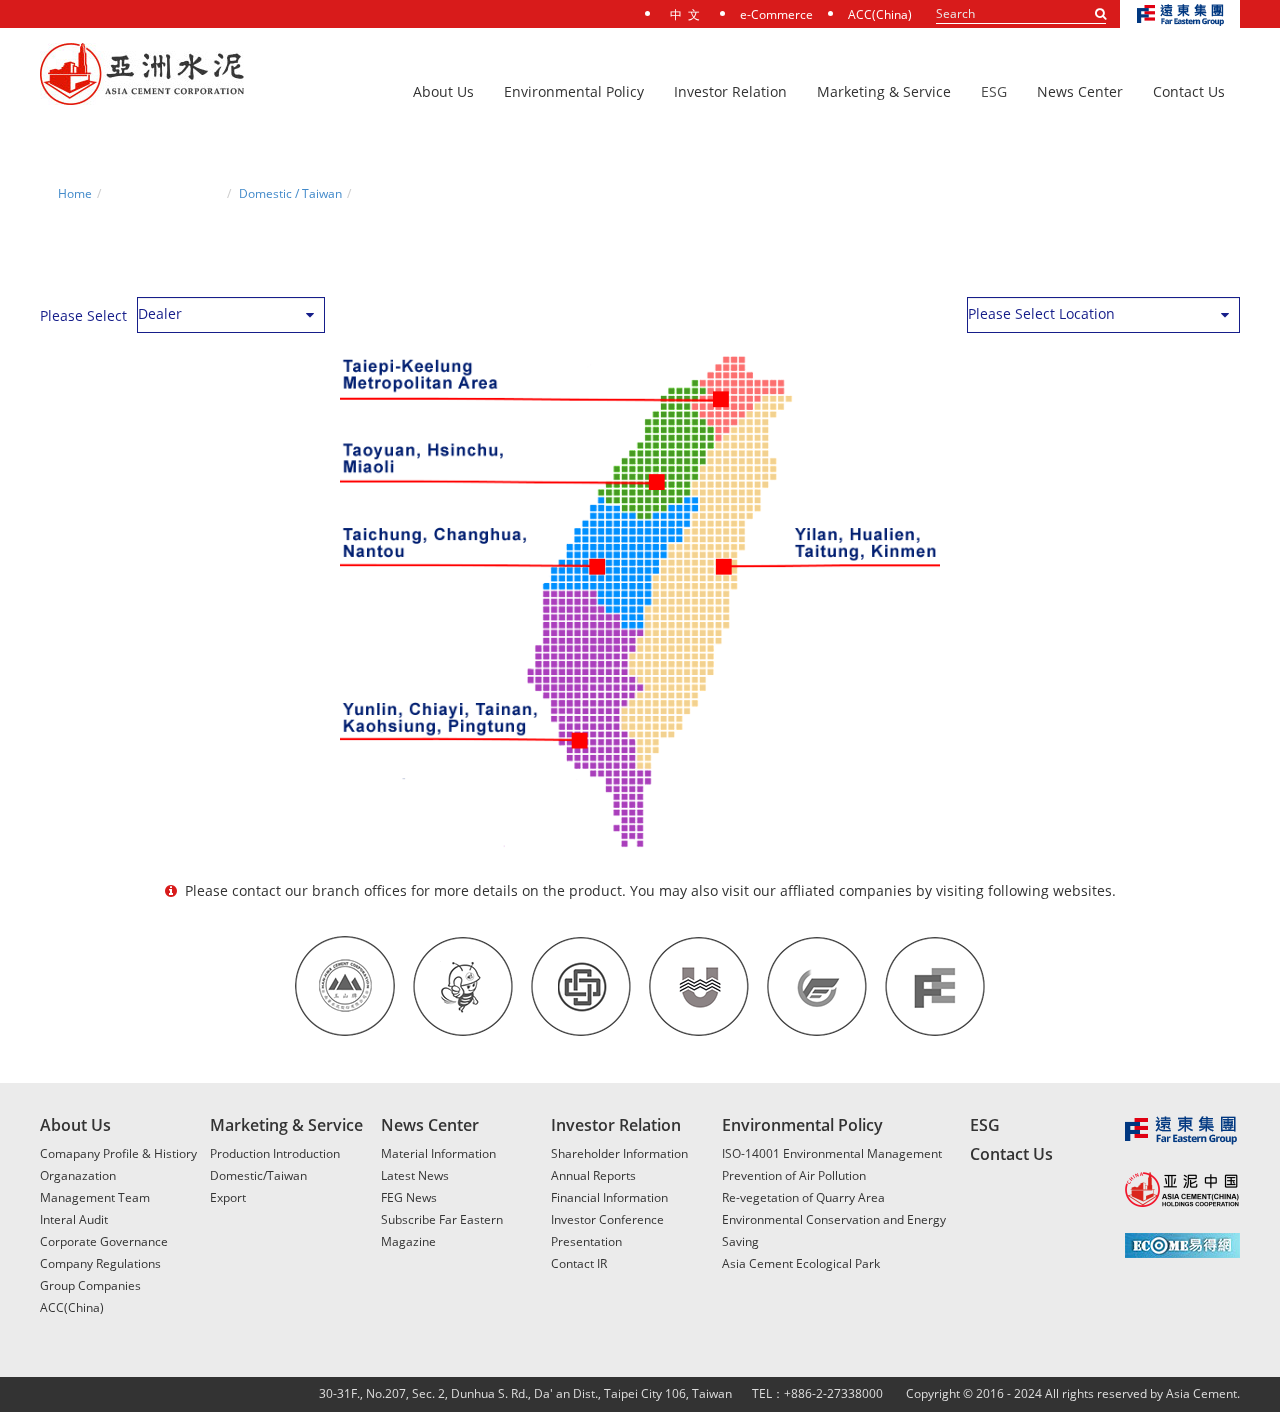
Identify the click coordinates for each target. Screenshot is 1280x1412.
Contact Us (1011, 1154)
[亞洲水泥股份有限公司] (142, 75)
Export (228, 1197)
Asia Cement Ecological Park (801, 1263)
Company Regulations (100, 1263)
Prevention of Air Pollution (794, 1175)
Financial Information (609, 1197)
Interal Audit (74, 1219)
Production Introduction (275, 1153)
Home (75, 193)
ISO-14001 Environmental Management (832, 1153)
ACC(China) (880, 14)
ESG (994, 91)
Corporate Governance (104, 1241)
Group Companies (90, 1285)
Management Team (95, 1197)
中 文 (685, 14)
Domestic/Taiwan (258, 1175)
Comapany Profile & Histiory (118, 1153)
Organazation (78, 1175)
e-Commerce (776, 14)
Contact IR (579, 1263)
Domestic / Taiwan (290, 193)
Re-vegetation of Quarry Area (803, 1197)
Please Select (83, 315)
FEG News (409, 1197)
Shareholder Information (619, 1153)
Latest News (415, 1175)
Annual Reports (593, 1175)
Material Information (438, 1153)
